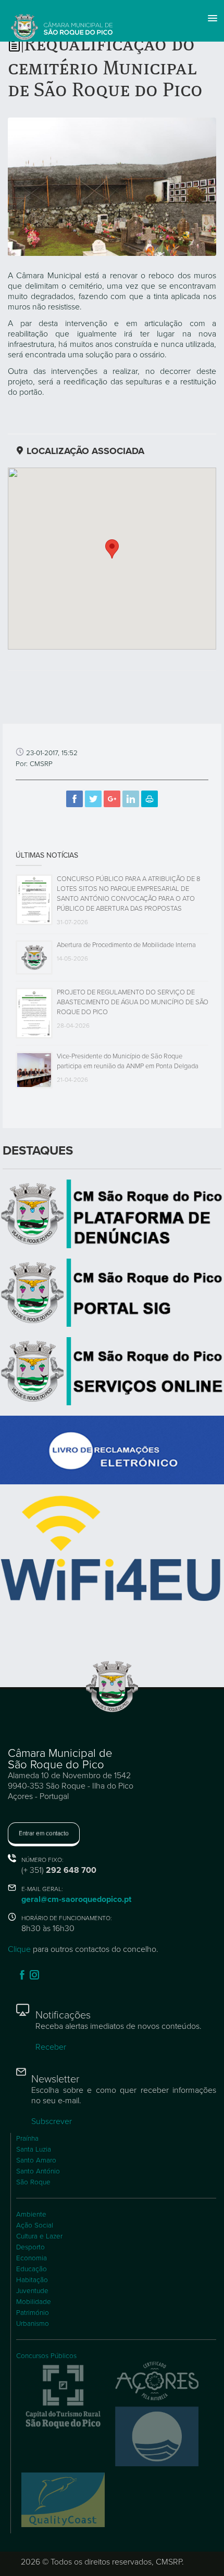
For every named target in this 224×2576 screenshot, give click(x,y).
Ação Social (35, 2225)
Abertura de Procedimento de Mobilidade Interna (126, 945)
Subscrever (52, 2121)
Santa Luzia (34, 2150)
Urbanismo (33, 2324)
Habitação (32, 2280)
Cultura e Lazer (39, 2236)
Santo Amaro (36, 2160)
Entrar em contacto (44, 1833)
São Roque (33, 2182)
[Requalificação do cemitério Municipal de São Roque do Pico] (112, 186)
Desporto (30, 2247)
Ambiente (31, 2215)
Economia (32, 2258)
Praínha (27, 2139)
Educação (32, 2269)
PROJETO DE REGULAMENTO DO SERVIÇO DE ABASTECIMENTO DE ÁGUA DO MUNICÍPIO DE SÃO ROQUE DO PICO (133, 1002)
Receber (51, 2047)
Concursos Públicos (46, 2356)
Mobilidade (34, 2302)
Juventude (32, 2291)
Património (33, 2313)
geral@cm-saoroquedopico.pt (76, 1899)
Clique (19, 1949)
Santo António (38, 2171)
